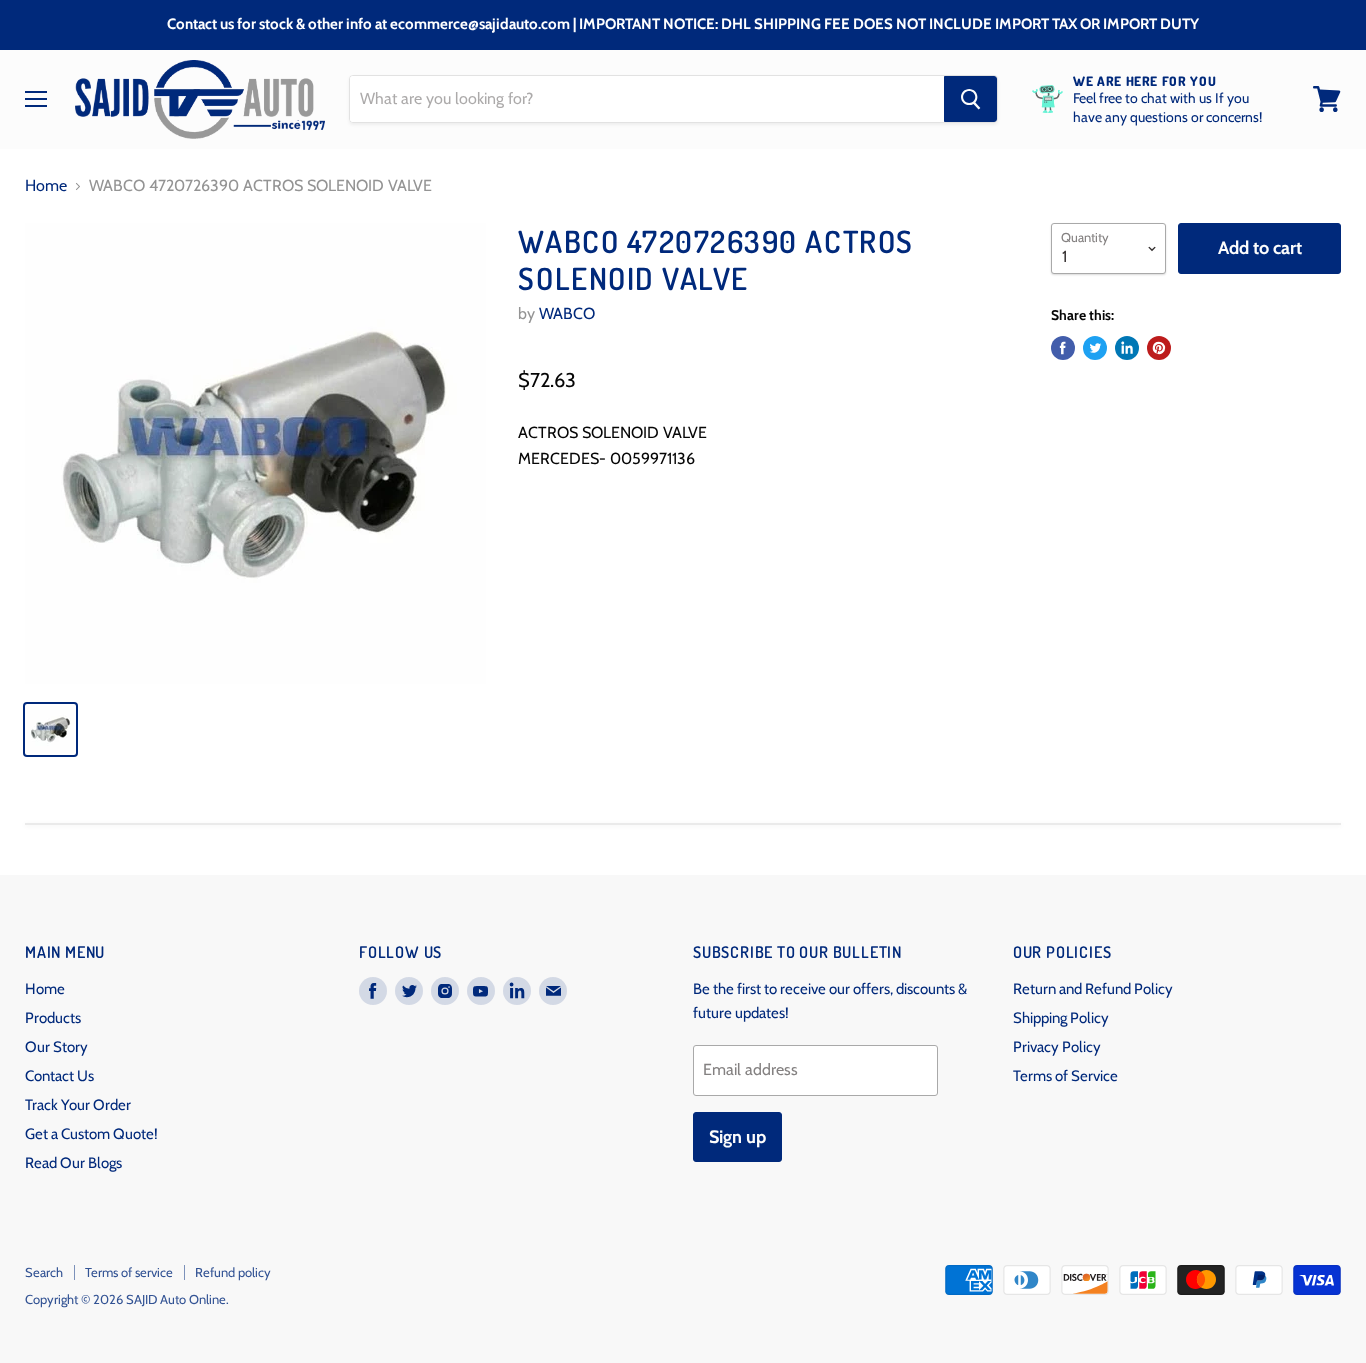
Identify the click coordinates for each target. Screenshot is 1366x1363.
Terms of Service (1065, 1076)
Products (53, 1018)
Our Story (56, 1047)
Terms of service (129, 1272)
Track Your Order (78, 1105)
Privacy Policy (1057, 1047)
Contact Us (59, 1076)
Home (46, 186)
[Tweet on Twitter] (1095, 348)
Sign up (737, 1137)
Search (44, 1272)
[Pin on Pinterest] (1159, 348)
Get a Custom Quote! (91, 1134)
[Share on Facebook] (1063, 348)
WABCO (567, 313)
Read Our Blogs (73, 1163)
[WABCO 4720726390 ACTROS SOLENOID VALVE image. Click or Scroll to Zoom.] (255, 453)
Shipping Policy (1061, 1018)
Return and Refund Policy (1093, 989)
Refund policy (233, 1272)
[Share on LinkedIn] (1127, 348)
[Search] (970, 99)
